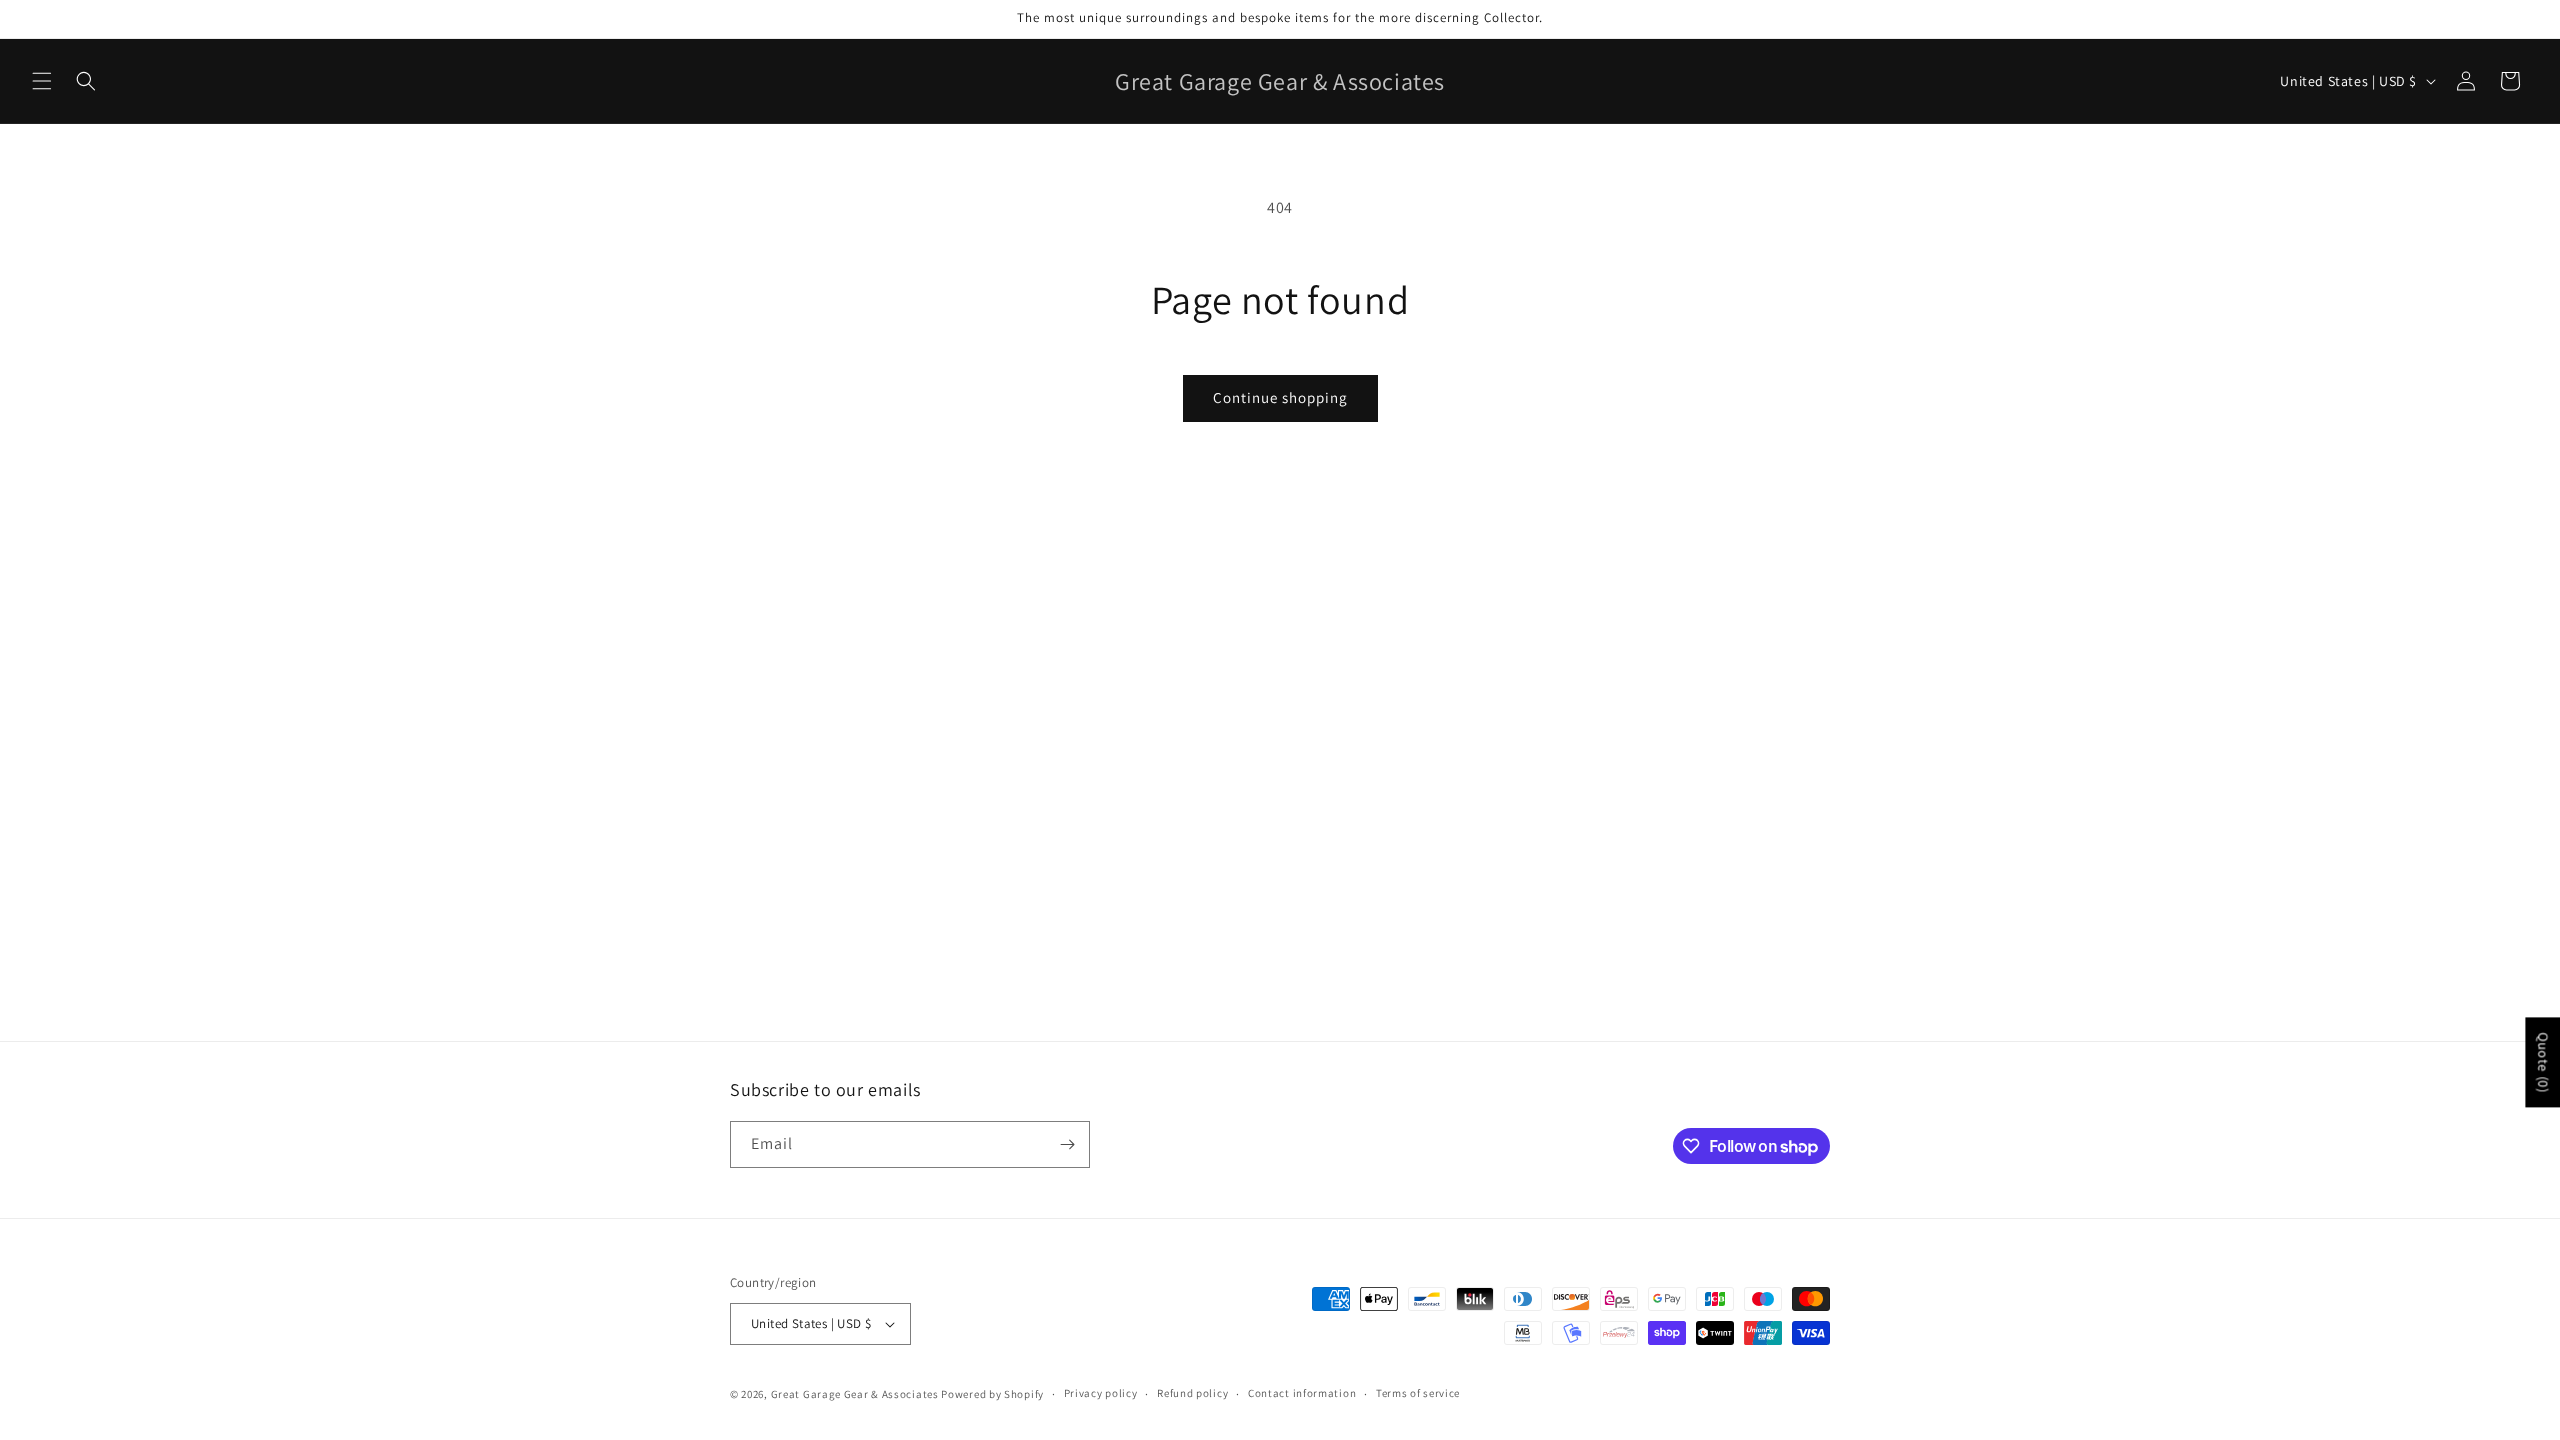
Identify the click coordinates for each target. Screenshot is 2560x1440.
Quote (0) (2543, 1062)
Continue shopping (1280, 397)
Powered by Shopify (992, 1394)
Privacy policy (1101, 1393)
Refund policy (1192, 1393)
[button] (42, 81)
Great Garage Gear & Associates (855, 1394)
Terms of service (1418, 1393)
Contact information (1302, 1393)
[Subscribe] (1067, 1144)
